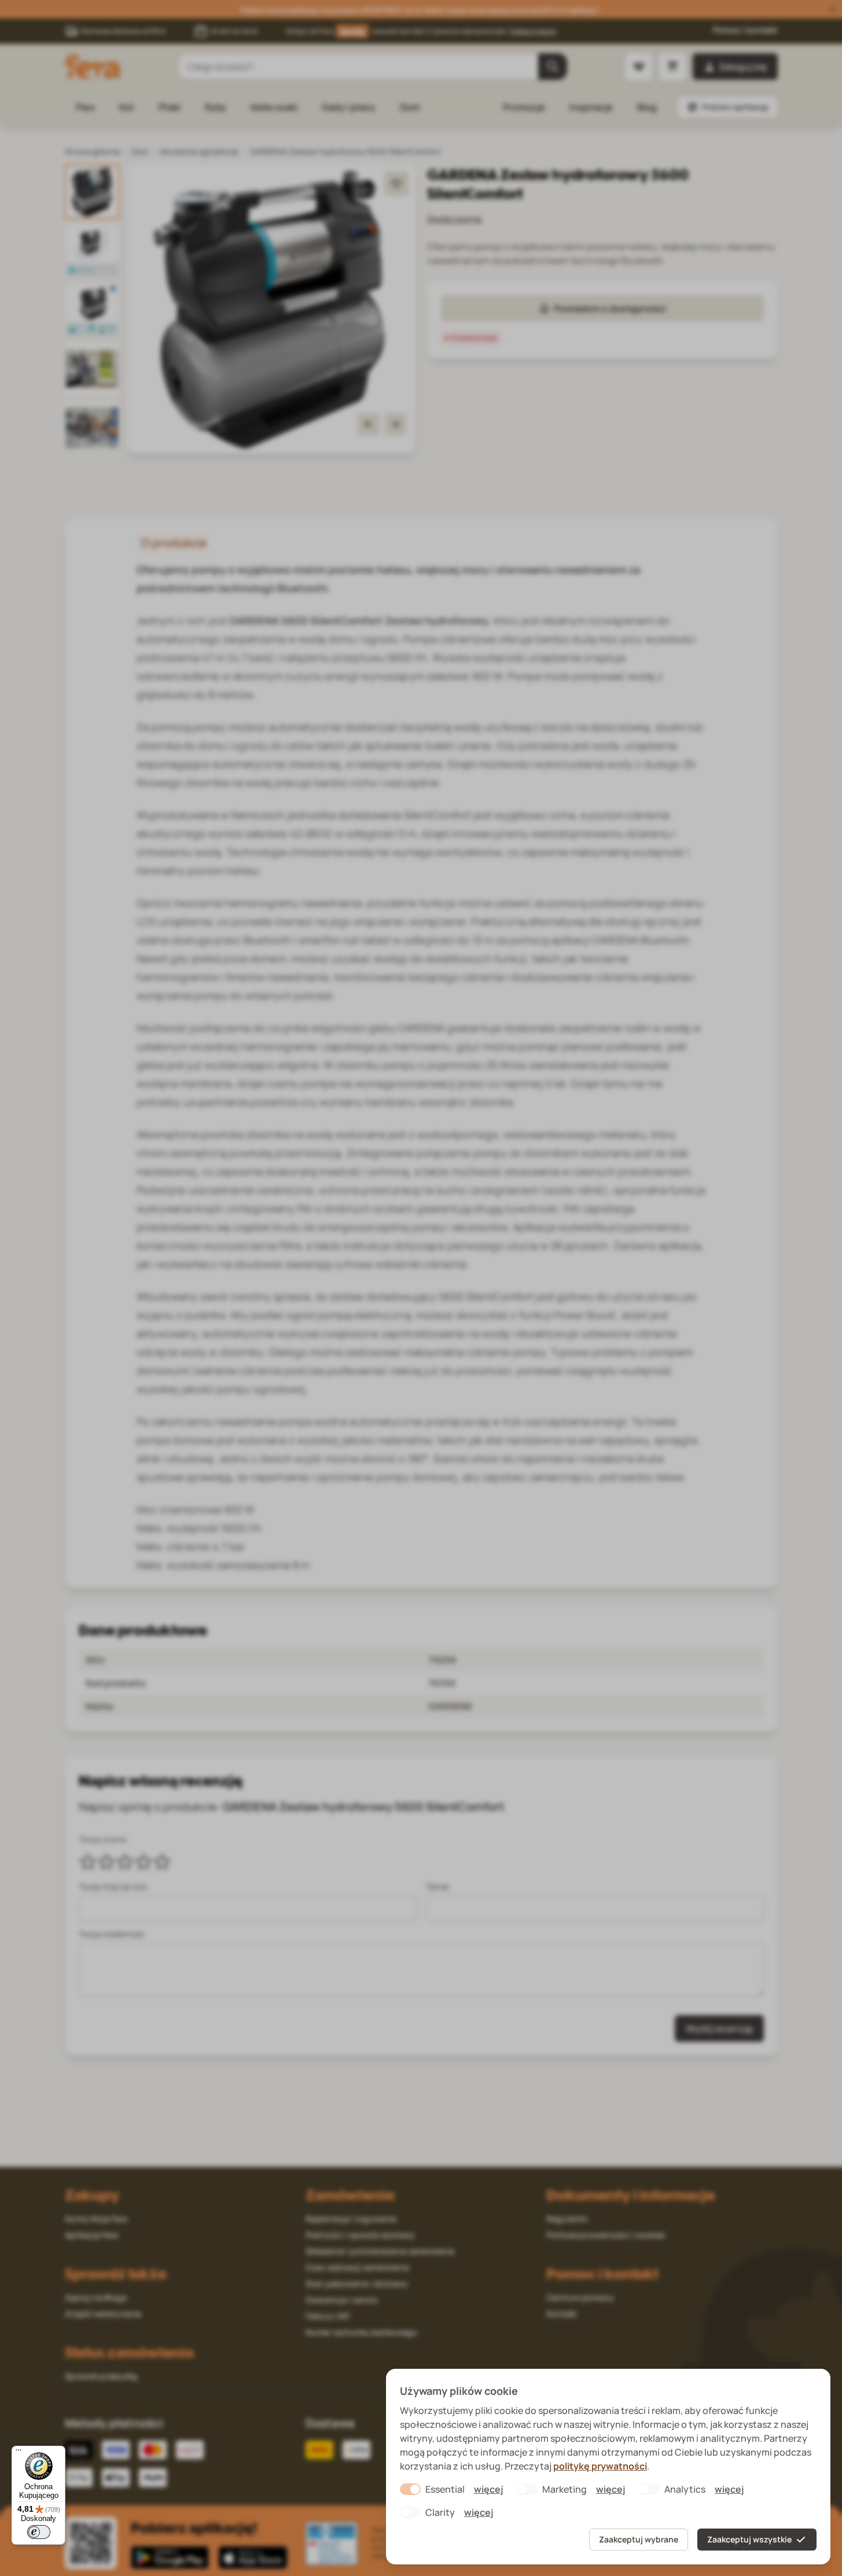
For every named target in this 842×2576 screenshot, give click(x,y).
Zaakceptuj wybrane (639, 2539)
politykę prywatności (600, 2466)
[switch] (39, 2532)
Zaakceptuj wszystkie (749, 2539)
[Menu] (19, 2453)
